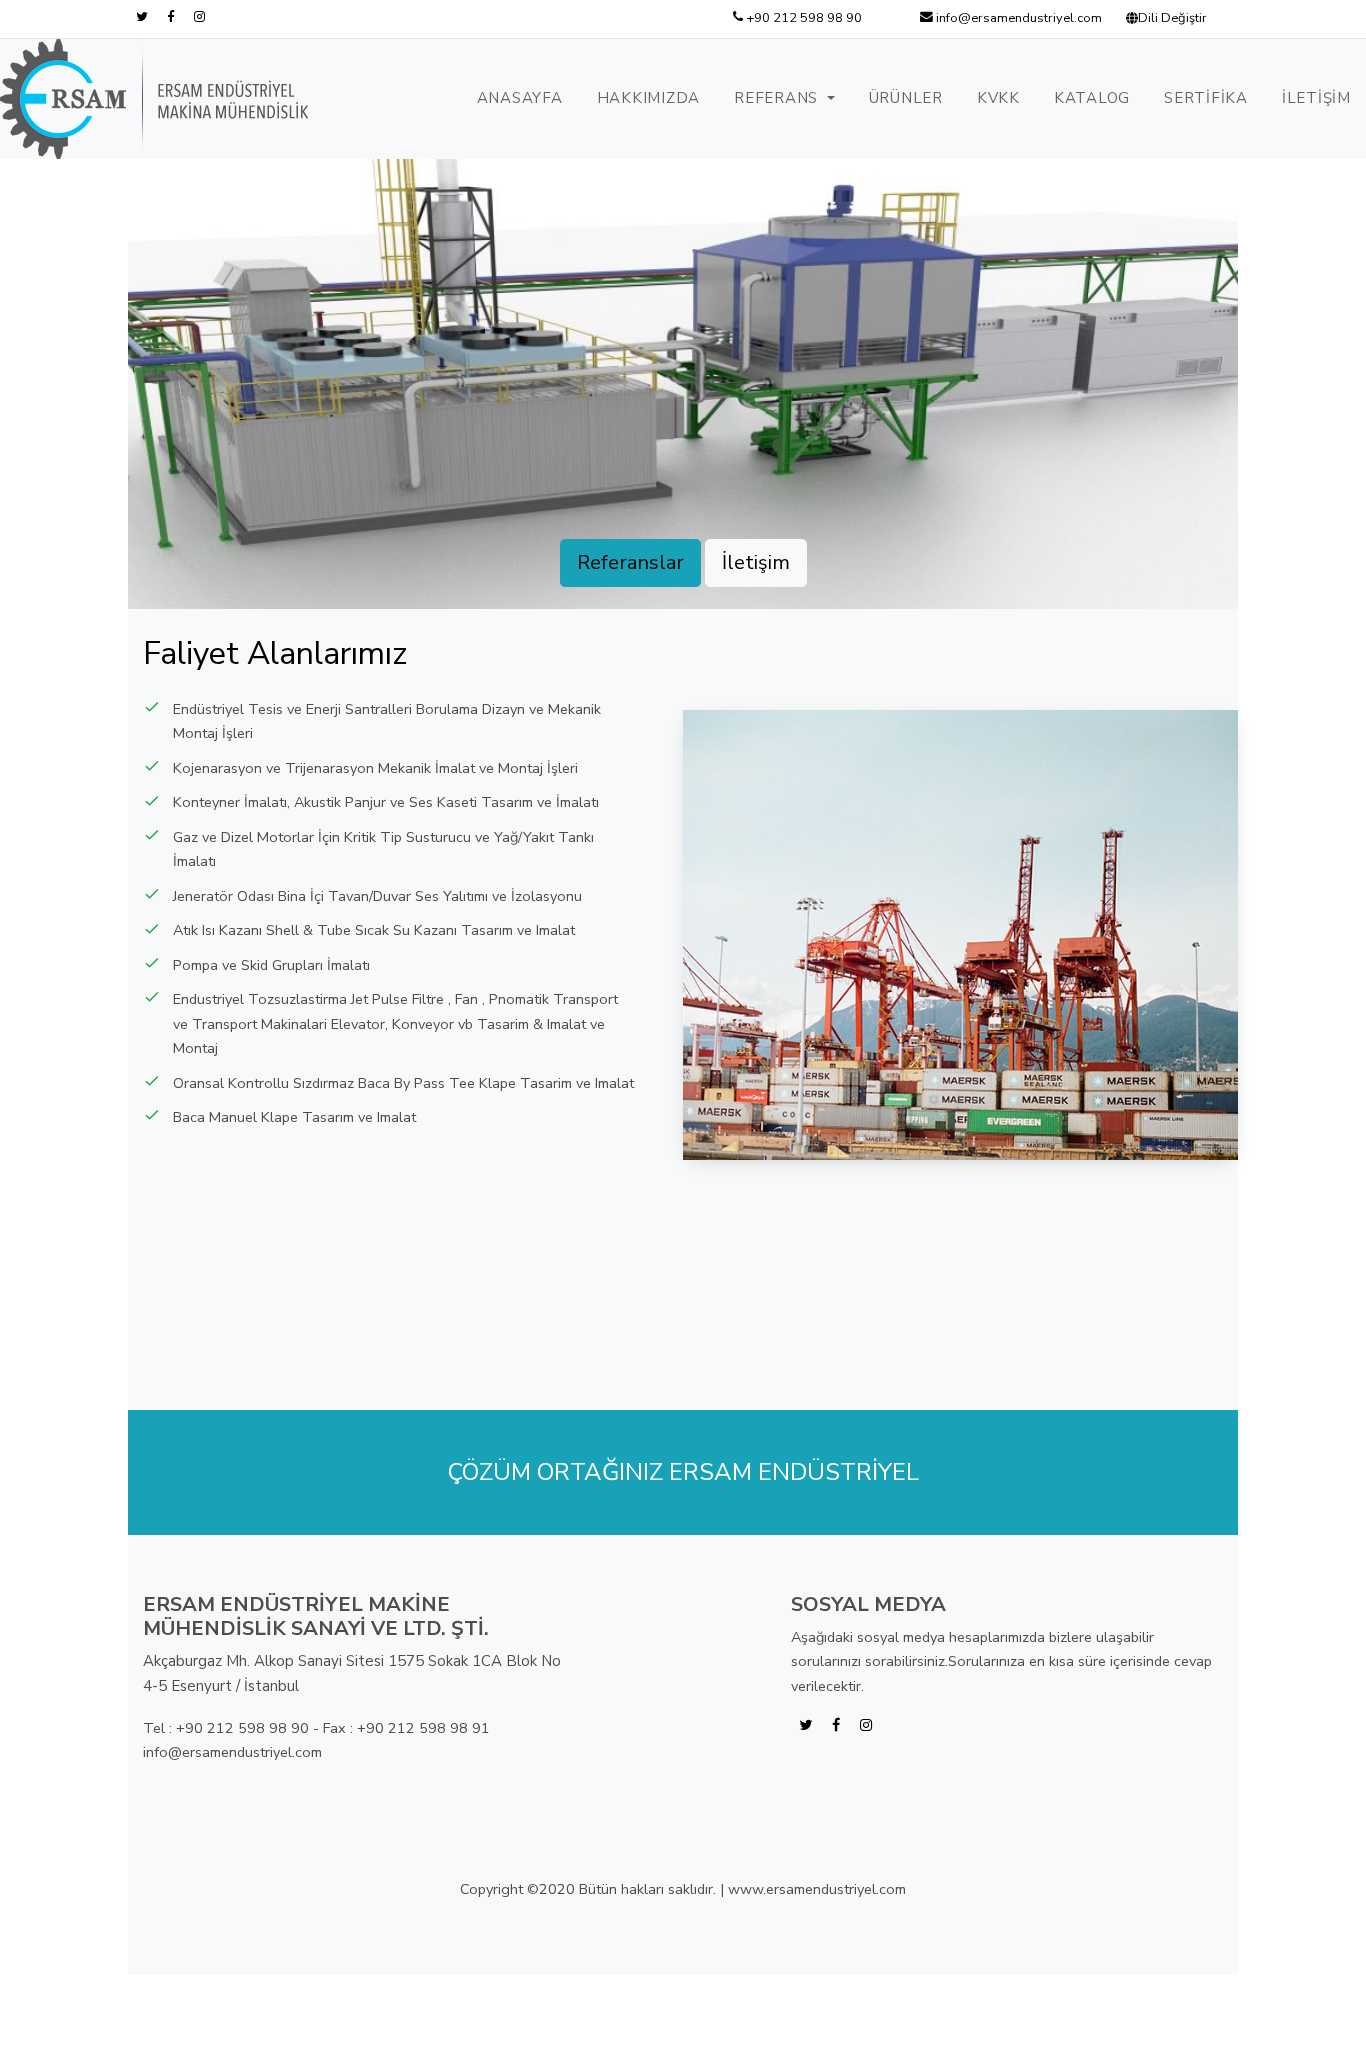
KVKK (998, 98)
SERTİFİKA (1206, 98)
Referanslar (630, 562)
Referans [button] (778, 98)
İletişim (756, 562)
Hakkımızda (649, 98)
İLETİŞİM (1316, 98)
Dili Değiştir (1172, 18)
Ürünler (906, 98)
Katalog (1092, 98)
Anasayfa (520, 98)
